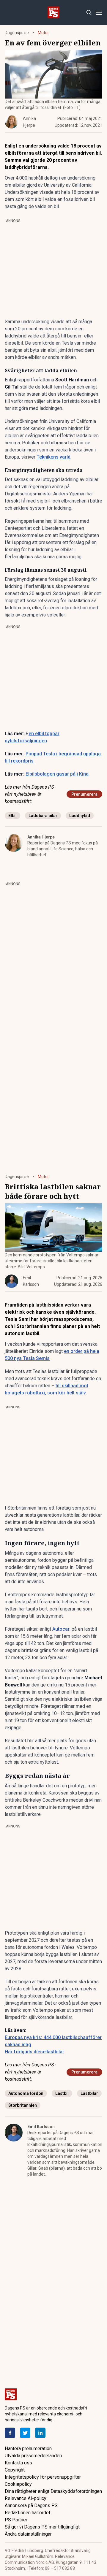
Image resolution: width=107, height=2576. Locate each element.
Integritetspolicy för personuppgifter (43, 2477)
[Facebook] (10, 2433)
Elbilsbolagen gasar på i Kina (57, 774)
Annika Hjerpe (41, 837)
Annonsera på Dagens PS (31, 2506)
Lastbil (62, 2093)
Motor (43, 33)
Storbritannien (23, 2105)
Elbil (12, 816)
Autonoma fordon (26, 2093)
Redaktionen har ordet (27, 2513)
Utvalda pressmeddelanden (33, 2456)
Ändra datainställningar (28, 2534)
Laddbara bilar (43, 816)
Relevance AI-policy (26, 2498)
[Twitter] (25, 2433)
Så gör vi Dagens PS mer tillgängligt (42, 2527)
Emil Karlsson (41, 2127)
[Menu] (99, 13)
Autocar (61, 1629)
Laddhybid (80, 816)
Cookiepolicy (18, 2484)
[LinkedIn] (40, 2433)
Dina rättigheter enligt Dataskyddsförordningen (53, 2491)
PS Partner (16, 2520)
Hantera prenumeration (28, 2449)
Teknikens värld (53, 457)
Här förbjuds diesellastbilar (34, 2052)
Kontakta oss (18, 2463)
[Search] (89, 13)
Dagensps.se (17, 33)
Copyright (15, 2470)
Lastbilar (89, 2093)
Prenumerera (84, 794)
